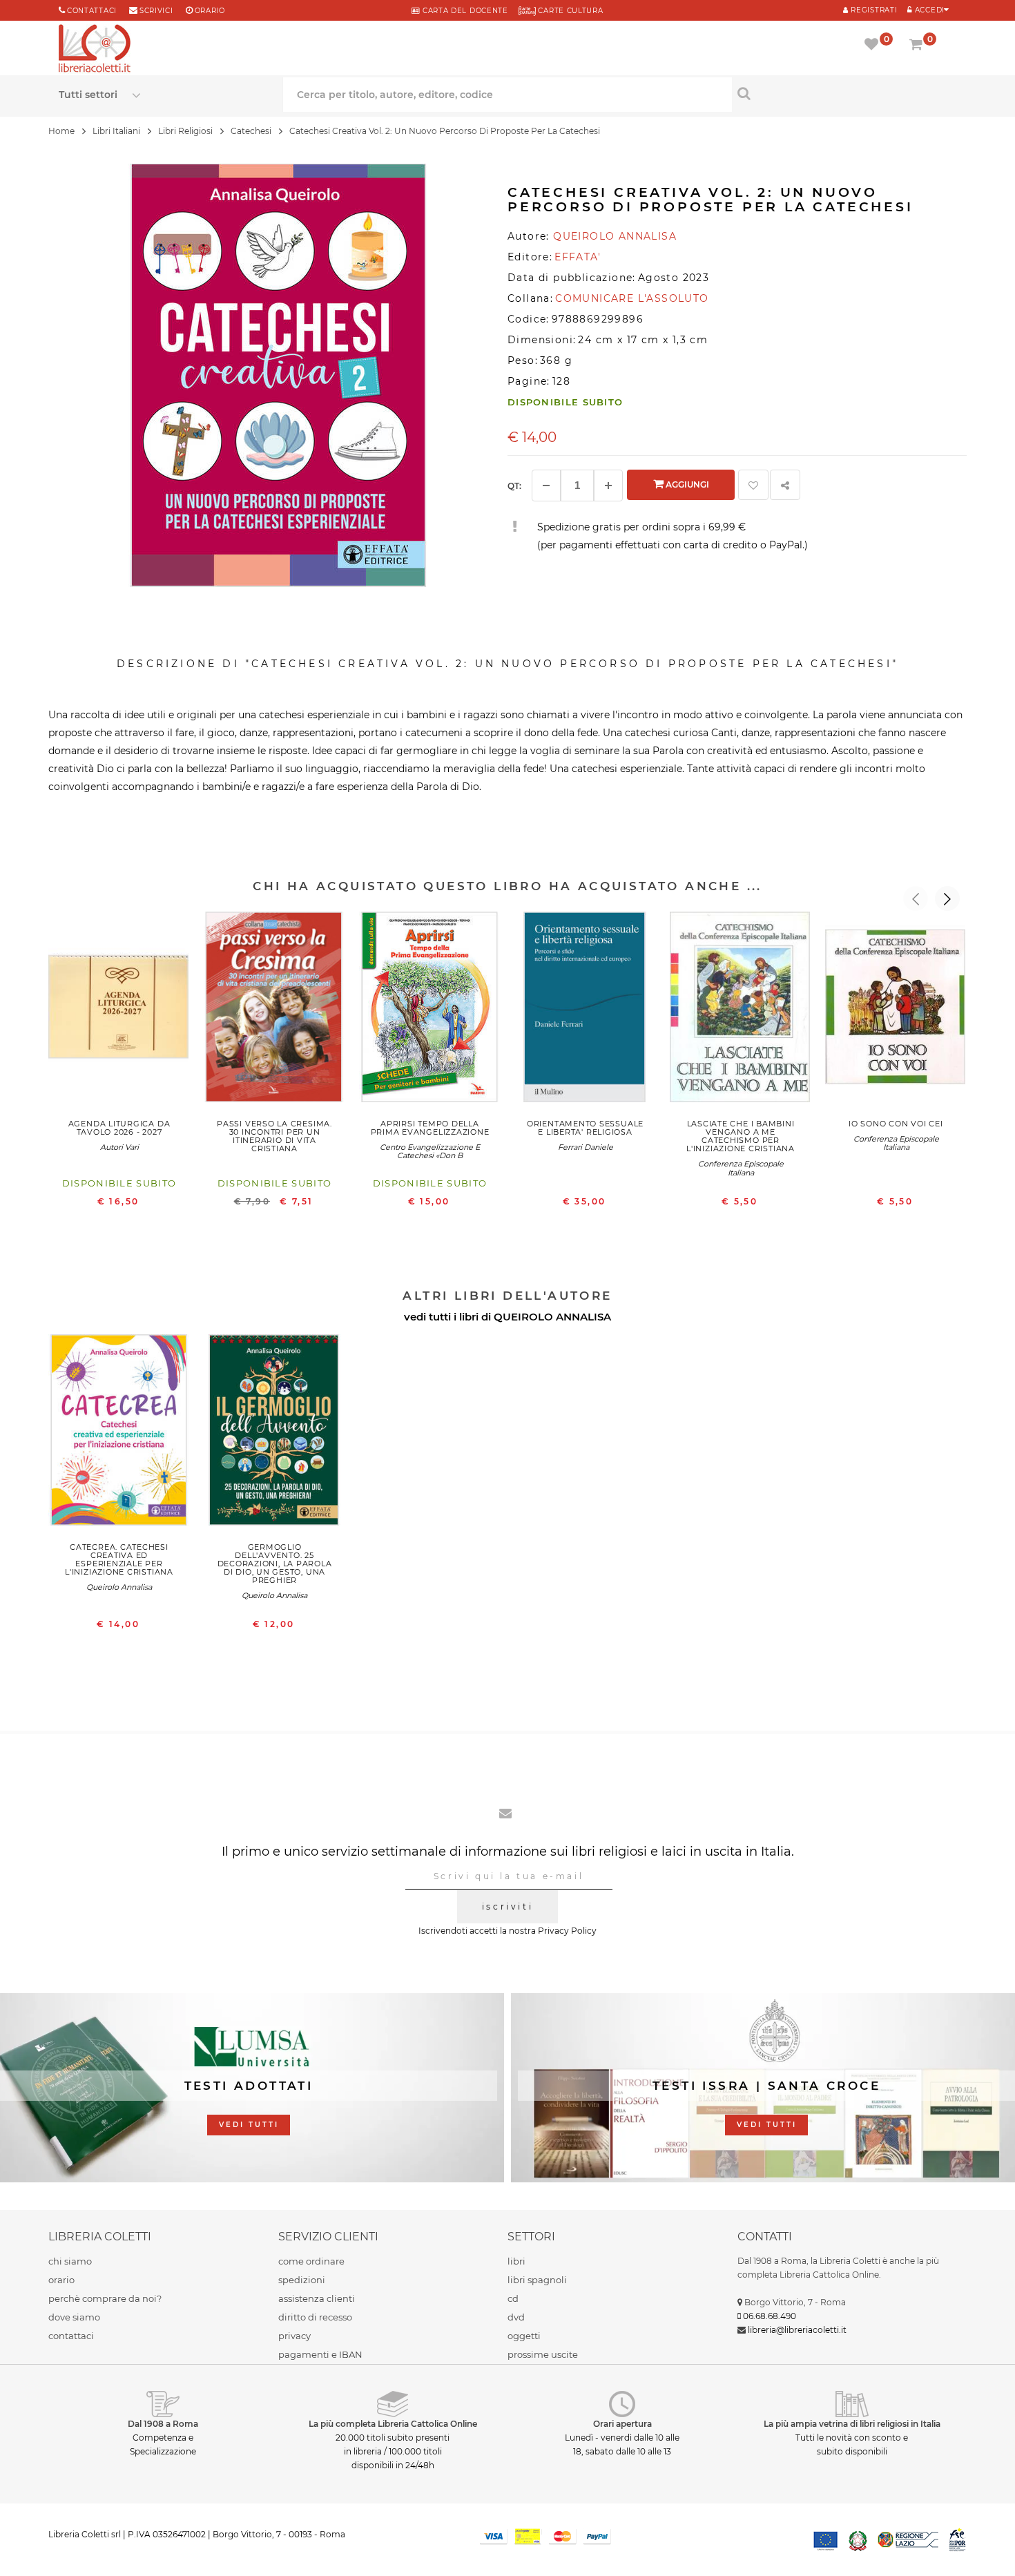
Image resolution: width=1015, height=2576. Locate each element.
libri (516, 2261)
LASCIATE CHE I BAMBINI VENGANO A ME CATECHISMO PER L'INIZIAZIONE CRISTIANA (741, 1136)
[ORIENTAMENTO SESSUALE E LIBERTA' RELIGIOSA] (585, 1010)
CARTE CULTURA (570, 11)
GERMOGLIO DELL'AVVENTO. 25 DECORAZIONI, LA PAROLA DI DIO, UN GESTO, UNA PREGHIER (275, 1564)
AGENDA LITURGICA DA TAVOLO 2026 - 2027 (119, 1128)
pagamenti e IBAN (320, 2354)
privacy (294, 2336)
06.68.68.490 (770, 2316)
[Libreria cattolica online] (95, 50)
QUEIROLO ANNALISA (552, 1317)
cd (513, 2298)
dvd (516, 2317)
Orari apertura (622, 2424)
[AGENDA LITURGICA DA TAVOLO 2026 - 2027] (119, 1010)
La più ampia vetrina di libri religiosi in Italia (852, 2424)
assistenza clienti (317, 2298)
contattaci (71, 2336)
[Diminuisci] (546, 486)
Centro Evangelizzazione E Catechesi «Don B (430, 1151)
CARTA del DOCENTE (464, 11)
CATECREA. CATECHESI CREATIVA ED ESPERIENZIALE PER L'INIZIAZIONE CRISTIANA (119, 1559)
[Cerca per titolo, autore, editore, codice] (844, 93)
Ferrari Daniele (586, 1147)
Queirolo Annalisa (119, 1587)
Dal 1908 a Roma (163, 2424)
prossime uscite (543, 2354)
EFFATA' (578, 257)
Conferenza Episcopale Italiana (741, 1168)
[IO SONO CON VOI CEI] (896, 1010)
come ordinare (311, 2261)
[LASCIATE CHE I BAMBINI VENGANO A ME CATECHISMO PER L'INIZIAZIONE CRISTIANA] (741, 1010)
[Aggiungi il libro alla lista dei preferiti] (753, 485)
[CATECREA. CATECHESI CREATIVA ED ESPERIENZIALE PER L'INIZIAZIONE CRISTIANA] (119, 1433)
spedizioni (302, 2280)
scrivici (156, 11)
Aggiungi (686, 484)
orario (210, 11)
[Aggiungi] (608, 486)
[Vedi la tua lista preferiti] (874, 46)
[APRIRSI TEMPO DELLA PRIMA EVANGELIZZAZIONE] (430, 1010)
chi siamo (70, 2261)
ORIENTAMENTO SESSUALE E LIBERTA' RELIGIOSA (585, 1128)
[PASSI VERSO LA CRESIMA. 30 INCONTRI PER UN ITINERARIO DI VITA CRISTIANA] (274, 1010)
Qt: (514, 486)
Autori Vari (119, 1147)
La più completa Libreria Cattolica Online (393, 2424)
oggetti (524, 2336)
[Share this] (785, 485)
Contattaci (92, 11)
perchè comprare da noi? (105, 2298)
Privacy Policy (567, 1931)
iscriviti (507, 1906)
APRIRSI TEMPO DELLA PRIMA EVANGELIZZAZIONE (430, 1128)
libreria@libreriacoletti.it (797, 2330)
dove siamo (74, 2317)
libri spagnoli (537, 2280)
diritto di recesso (315, 2317)
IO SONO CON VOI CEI (896, 1124)
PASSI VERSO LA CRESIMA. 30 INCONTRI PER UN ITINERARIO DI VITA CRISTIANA (274, 1136)
